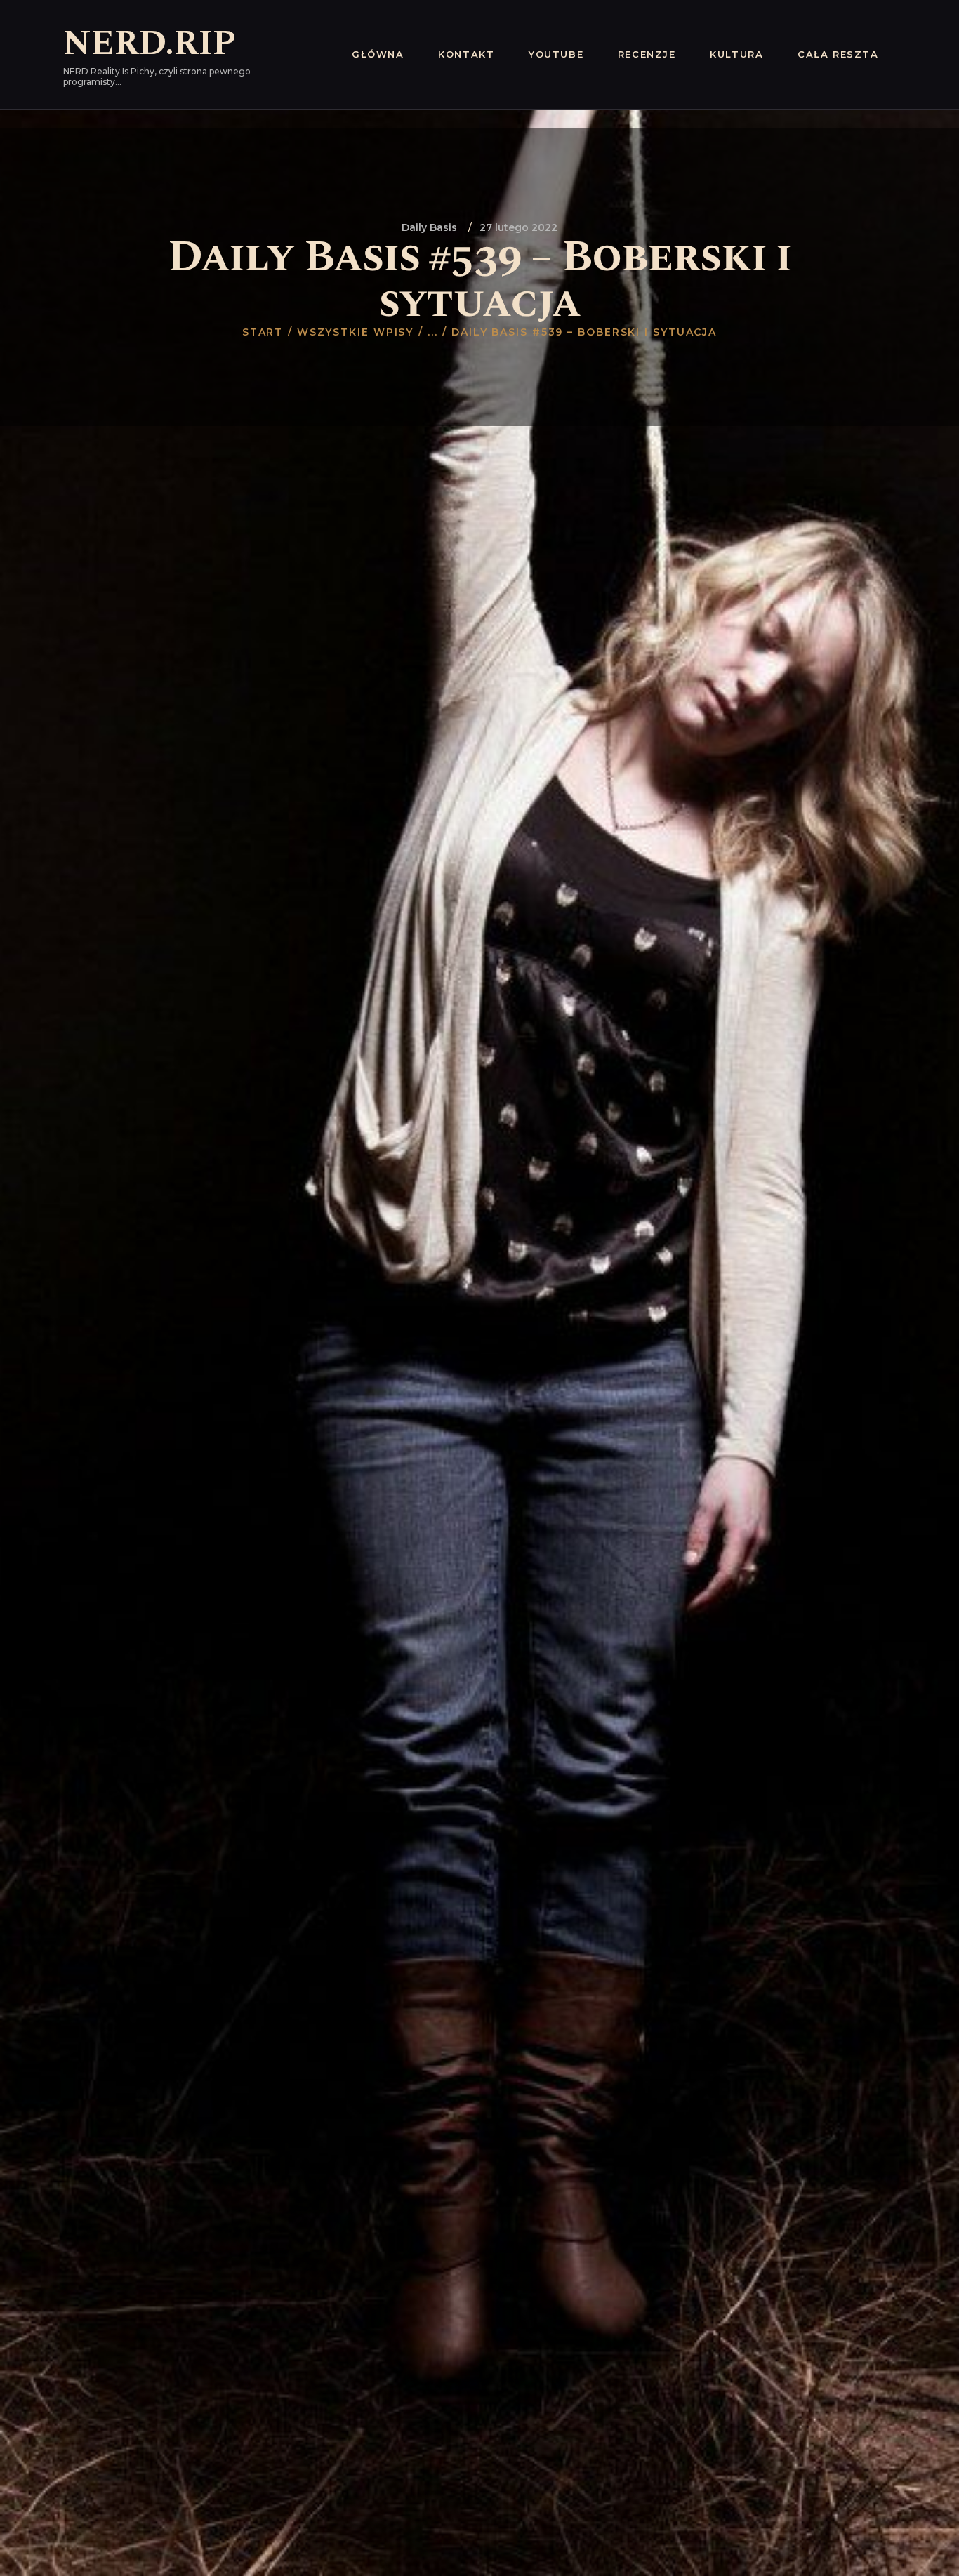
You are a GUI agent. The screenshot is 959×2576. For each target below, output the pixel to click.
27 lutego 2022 (518, 227)
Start (263, 332)
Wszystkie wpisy (356, 332)
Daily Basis (429, 227)
